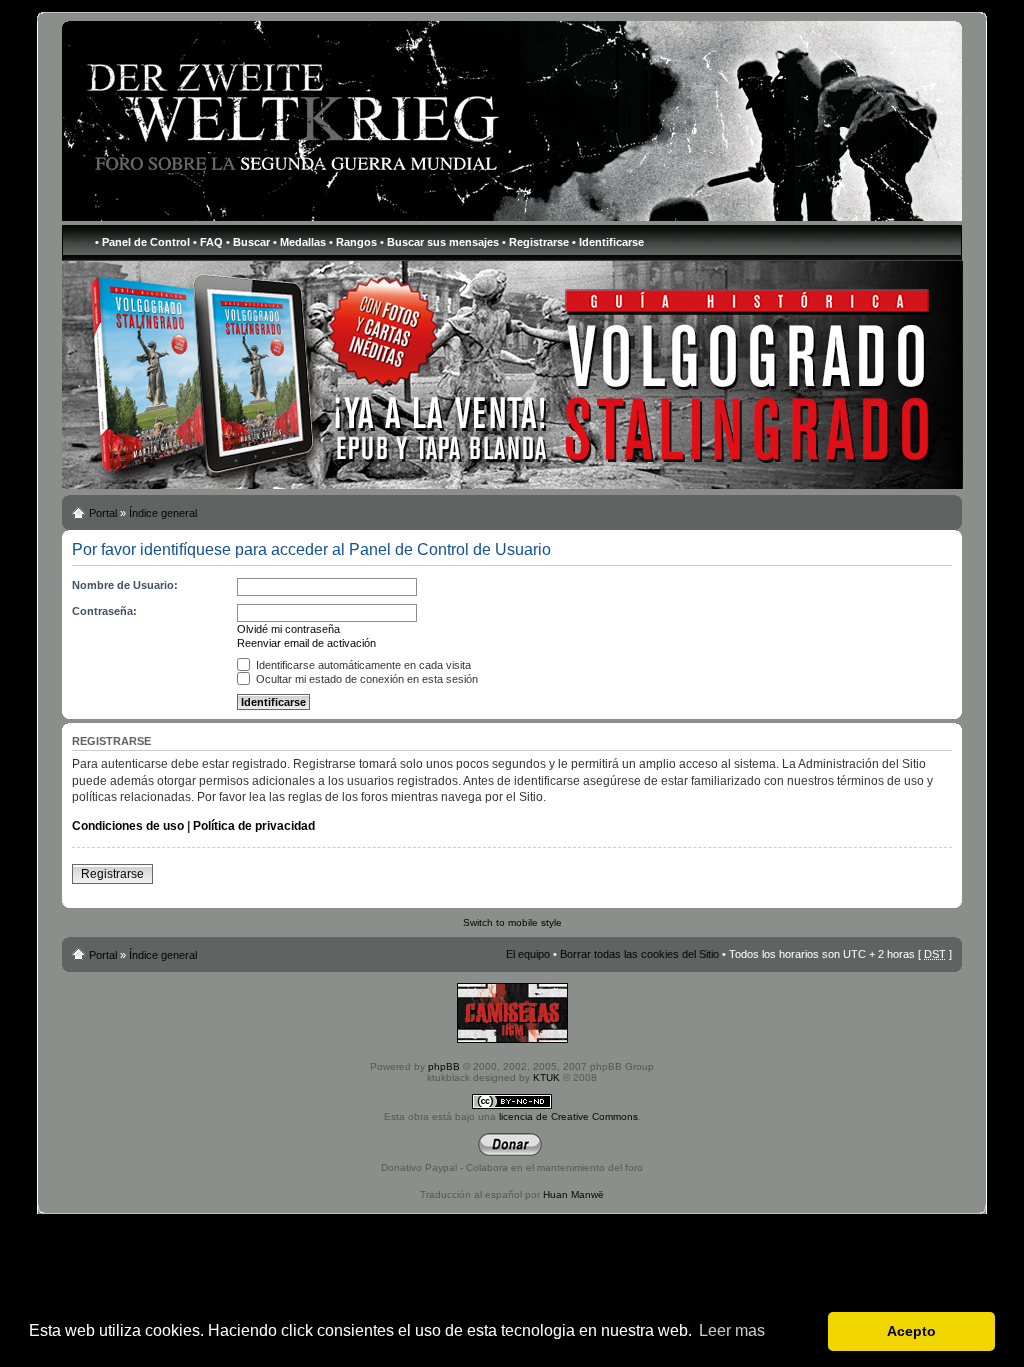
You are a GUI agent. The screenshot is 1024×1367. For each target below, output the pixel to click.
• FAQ (208, 242)
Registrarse (112, 874)
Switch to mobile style (512, 922)
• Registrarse (535, 242)
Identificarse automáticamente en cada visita (362, 665)
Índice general (163, 513)
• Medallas (299, 242)
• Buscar (248, 242)
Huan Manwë (573, 1194)
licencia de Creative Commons (568, 1116)
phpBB (444, 1066)
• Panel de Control (142, 242)
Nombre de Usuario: (125, 585)
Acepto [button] (911, 1331)
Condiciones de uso (128, 826)
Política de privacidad (254, 826)
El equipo (528, 954)
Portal (103, 513)
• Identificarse (608, 242)
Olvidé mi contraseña (288, 629)
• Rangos (353, 242)
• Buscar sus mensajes (439, 242)
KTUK (546, 1077)
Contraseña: (104, 611)
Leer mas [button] (732, 1330)
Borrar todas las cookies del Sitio (639, 954)
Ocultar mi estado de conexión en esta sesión (365, 679)
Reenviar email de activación (306, 643)
